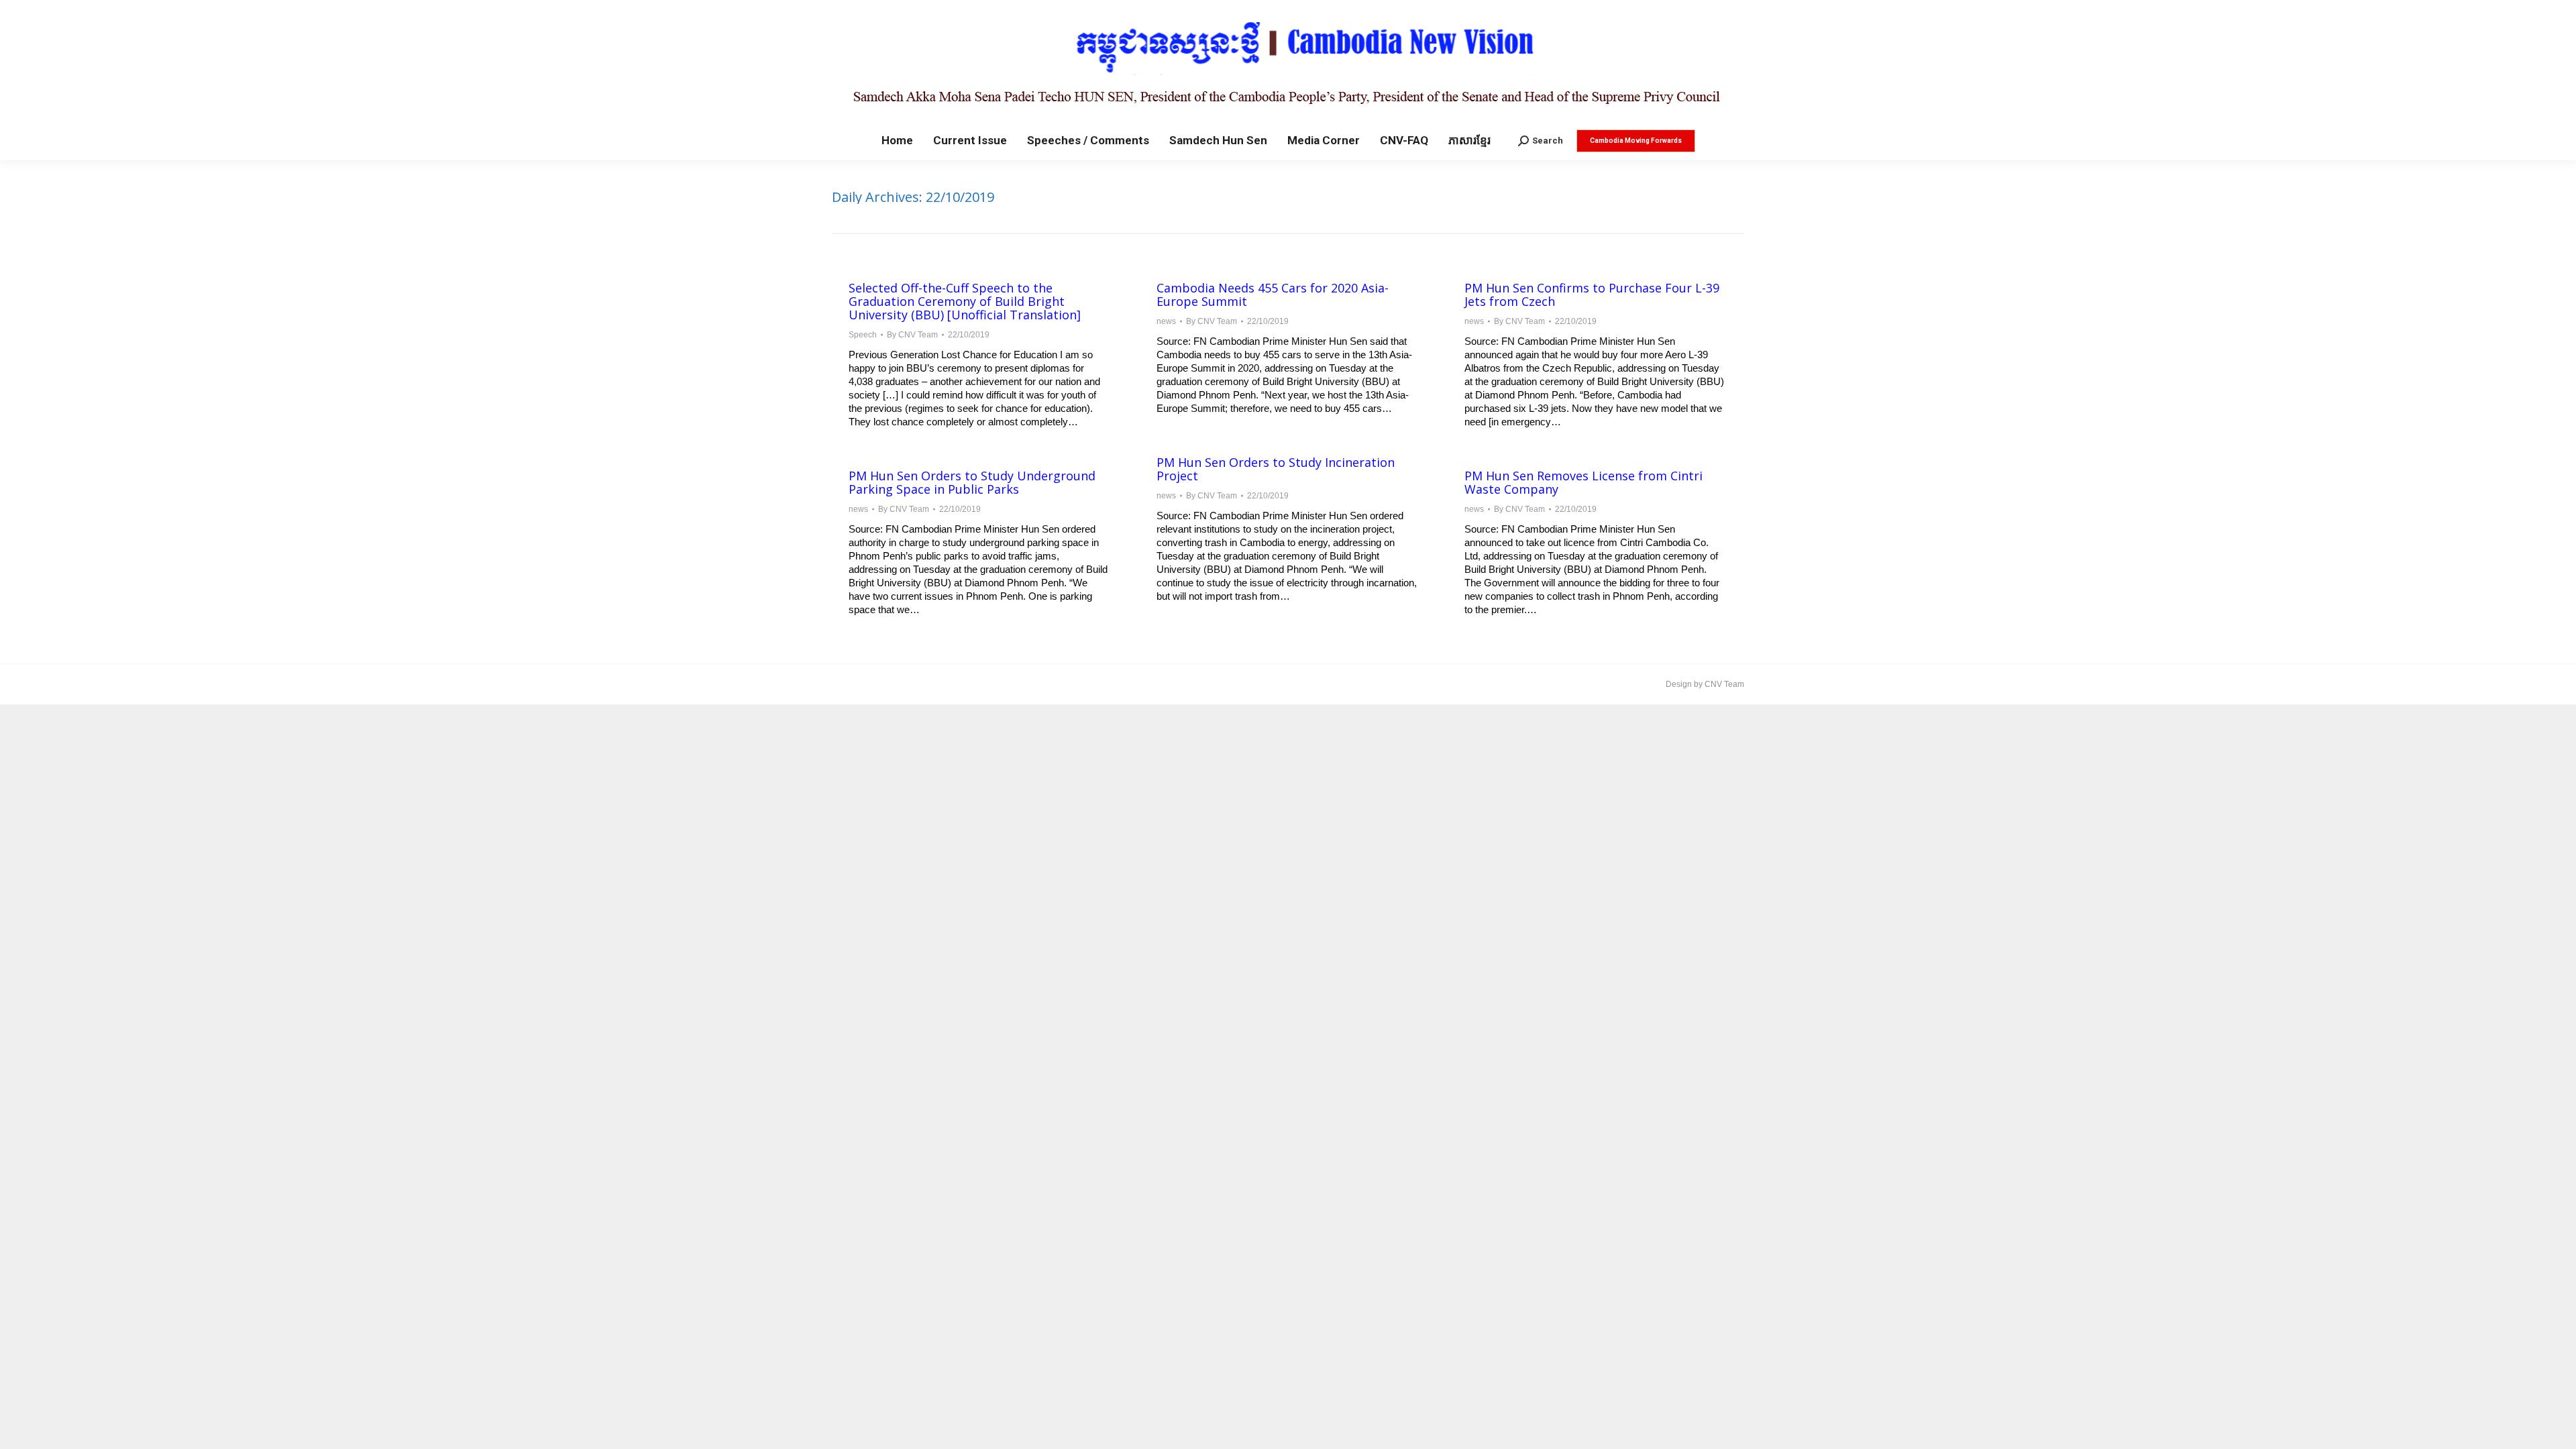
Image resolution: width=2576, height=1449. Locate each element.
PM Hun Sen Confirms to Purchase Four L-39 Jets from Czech (1592, 294)
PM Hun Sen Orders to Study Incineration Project (1276, 469)
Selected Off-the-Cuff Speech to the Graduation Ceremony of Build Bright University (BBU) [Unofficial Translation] (965, 301)
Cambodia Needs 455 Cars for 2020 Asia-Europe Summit (1273, 294)
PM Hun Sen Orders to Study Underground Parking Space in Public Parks (972, 482)
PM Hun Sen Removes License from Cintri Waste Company (1584, 482)
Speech (863, 335)
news (1166, 321)
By (912, 335)
